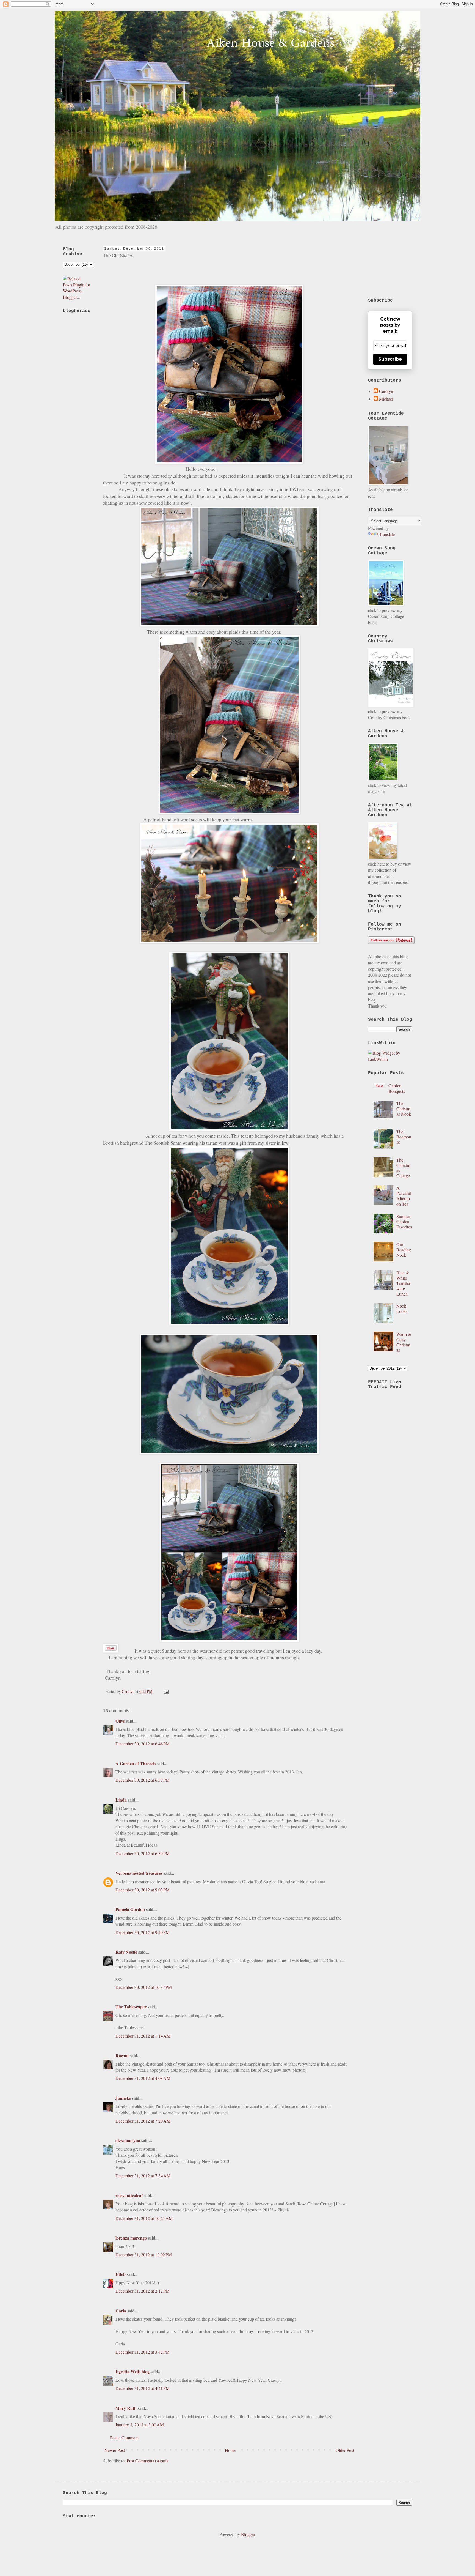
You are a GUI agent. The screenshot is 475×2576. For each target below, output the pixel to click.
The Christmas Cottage (403, 1168)
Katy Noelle (126, 1952)
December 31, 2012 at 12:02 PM (144, 2255)
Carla (121, 2311)
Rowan (122, 2055)
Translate (387, 534)
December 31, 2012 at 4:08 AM (143, 2078)
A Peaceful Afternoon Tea (404, 1196)
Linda (121, 1800)
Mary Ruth (126, 2408)
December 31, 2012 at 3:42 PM (143, 2352)
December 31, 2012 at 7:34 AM (143, 2176)
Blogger (248, 2534)
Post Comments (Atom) (147, 2461)
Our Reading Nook (404, 1249)
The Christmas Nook (404, 1108)
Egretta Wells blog (132, 2371)
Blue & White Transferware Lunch (403, 1283)
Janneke (124, 2098)
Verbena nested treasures (139, 1873)
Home (230, 2450)
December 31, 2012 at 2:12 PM (143, 2291)
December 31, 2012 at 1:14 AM (143, 2036)
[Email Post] (165, 1691)
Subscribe (390, 359)
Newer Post (115, 2450)
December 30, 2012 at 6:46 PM (143, 1744)
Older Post (345, 2450)
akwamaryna (128, 2140)
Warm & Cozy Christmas (404, 1342)
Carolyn (386, 391)
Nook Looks (402, 1308)
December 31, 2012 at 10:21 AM (144, 2218)
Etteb (121, 2274)
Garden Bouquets (397, 1088)
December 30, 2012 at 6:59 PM (143, 1853)
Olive (120, 1721)
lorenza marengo (131, 2238)
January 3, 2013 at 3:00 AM (140, 2425)
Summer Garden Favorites (404, 1221)
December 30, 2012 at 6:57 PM (143, 1780)
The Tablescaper (131, 2007)
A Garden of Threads (136, 1763)
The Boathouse (404, 1137)
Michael (386, 399)
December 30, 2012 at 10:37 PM (144, 1987)
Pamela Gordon (130, 1909)
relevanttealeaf (129, 2195)
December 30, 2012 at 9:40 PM (143, 1932)
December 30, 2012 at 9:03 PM (143, 1890)
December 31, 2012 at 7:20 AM (143, 2121)
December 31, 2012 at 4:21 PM (143, 2388)
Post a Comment (124, 2437)
